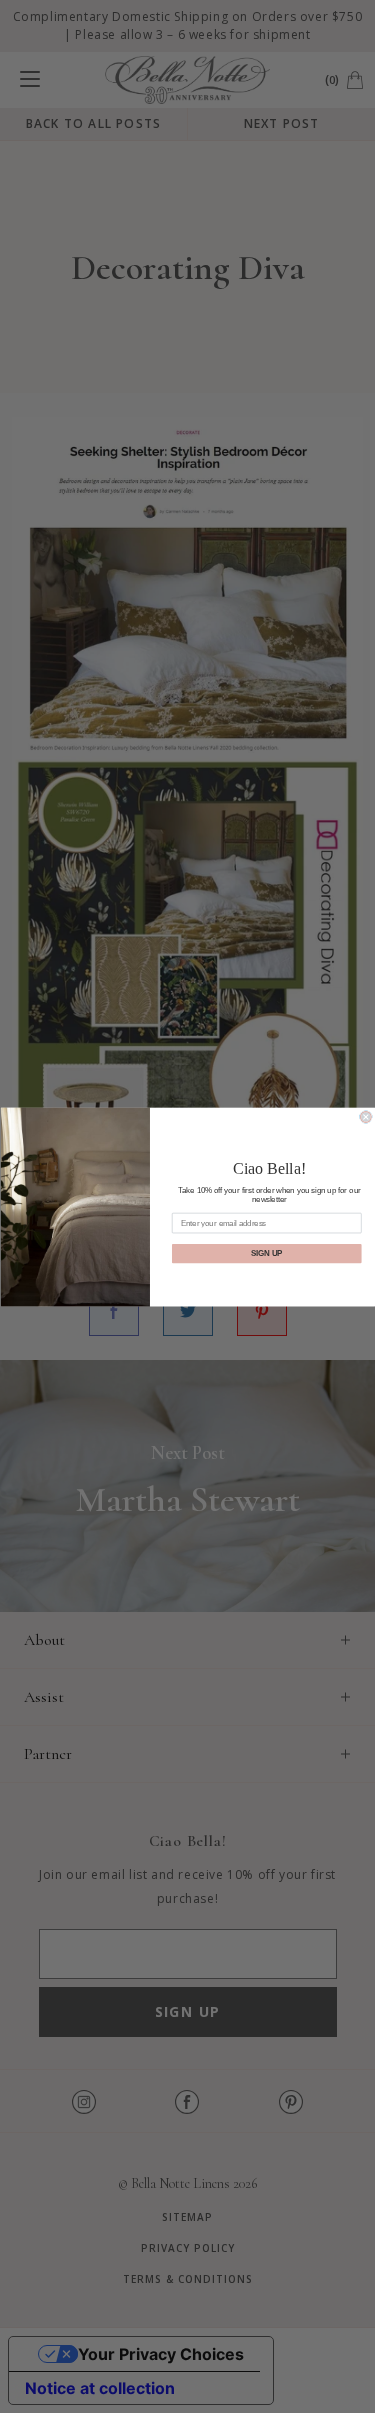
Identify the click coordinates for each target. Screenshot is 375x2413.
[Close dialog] (365, 1116)
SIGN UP (266, 1253)
